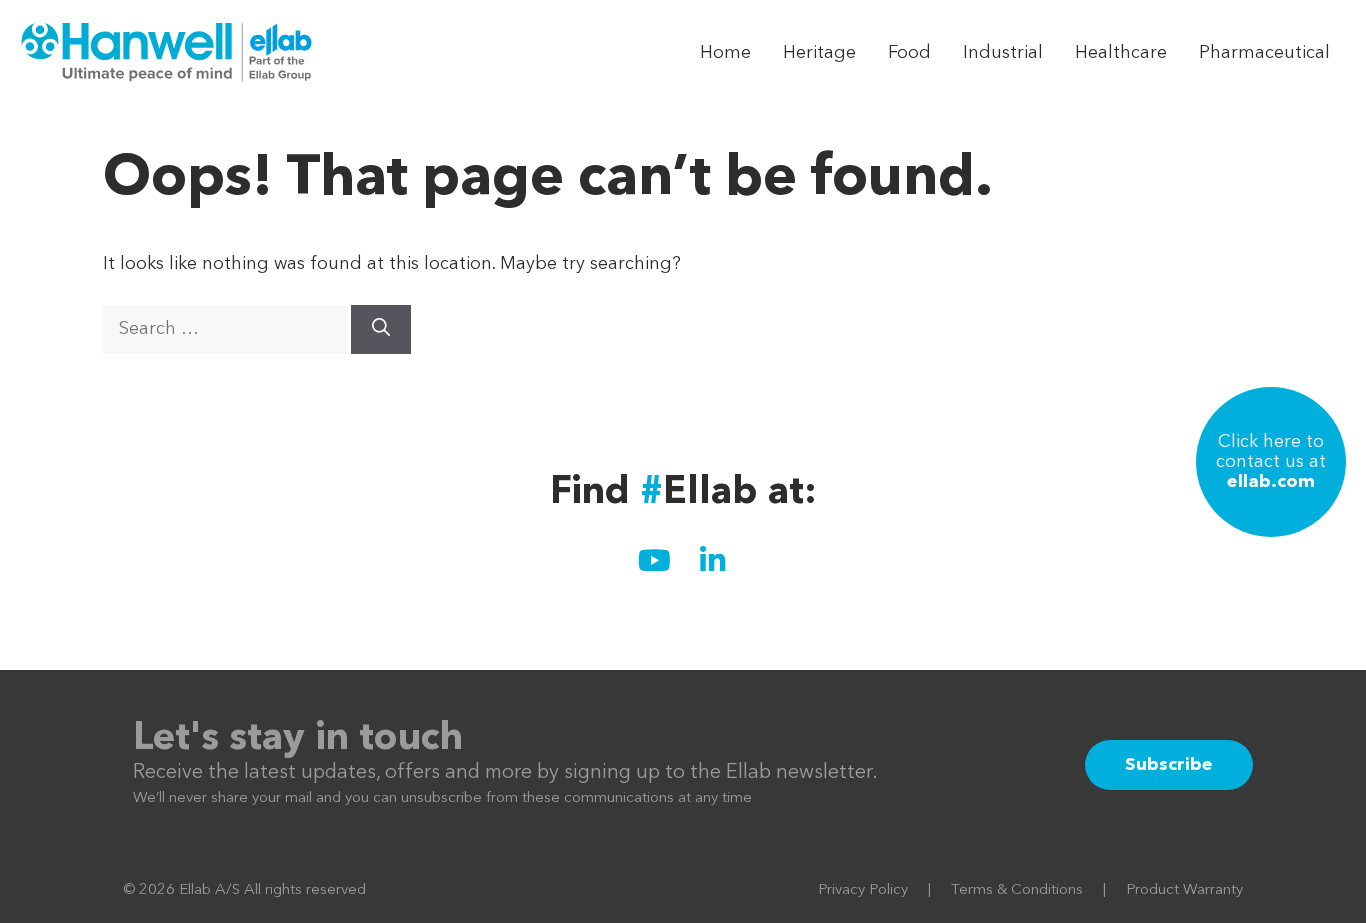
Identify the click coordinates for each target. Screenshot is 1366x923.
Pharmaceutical (1264, 53)
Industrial (1003, 53)
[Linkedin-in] (712, 561)
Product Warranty (1184, 890)
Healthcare (1121, 53)
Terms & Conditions (1017, 890)
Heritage (819, 53)
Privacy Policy (863, 890)
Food (909, 53)
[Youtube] (654, 561)
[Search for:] (227, 329)
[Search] (381, 329)
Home (725, 53)
